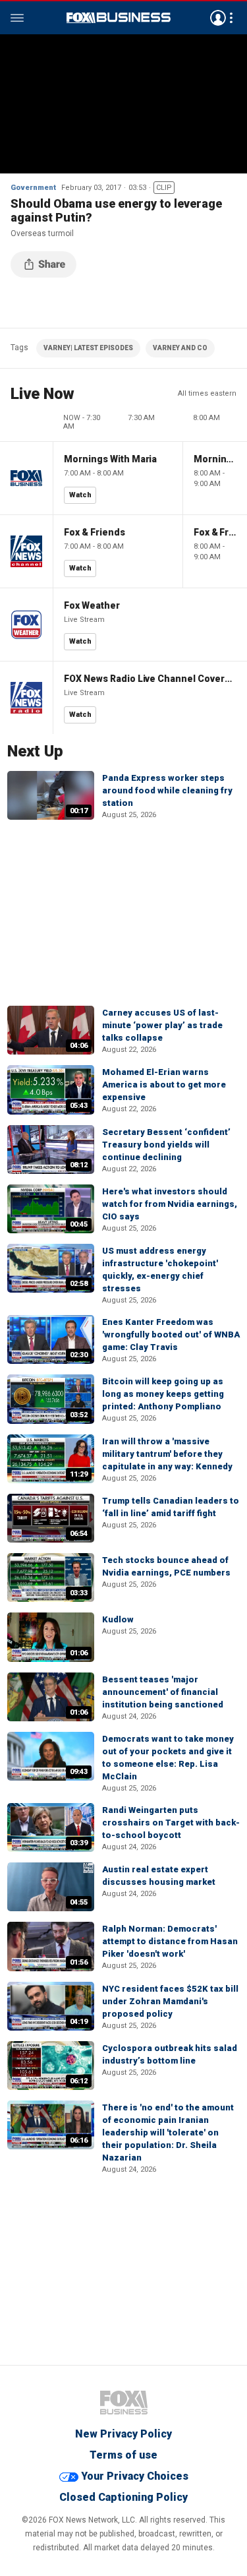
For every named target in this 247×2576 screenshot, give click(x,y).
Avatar (218, 18)
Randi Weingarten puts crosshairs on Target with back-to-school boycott (171, 1823)
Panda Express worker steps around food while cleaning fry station (167, 790)
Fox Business (119, 18)
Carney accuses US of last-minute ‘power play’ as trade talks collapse (162, 1025)
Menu (17, 18)
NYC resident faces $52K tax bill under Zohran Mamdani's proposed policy (170, 2001)
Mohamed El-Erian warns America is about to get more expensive (164, 1085)
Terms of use (123, 2455)
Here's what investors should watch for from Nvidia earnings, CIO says (170, 1204)
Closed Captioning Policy (123, 2497)
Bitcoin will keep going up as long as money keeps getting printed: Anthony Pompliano (163, 1394)
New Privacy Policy (123, 2434)
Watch (80, 495)
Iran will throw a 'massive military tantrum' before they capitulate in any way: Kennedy (167, 1454)
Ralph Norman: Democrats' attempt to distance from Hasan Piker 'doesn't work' (170, 1941)
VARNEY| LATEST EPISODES (88, 348)
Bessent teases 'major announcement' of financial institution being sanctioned (163, 1692)
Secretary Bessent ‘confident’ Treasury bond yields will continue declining (166, 1145)
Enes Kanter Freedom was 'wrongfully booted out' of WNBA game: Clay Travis (171, 1334)
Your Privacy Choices (135, 2476)
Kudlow (118, 1619)
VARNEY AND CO (180, 348)
